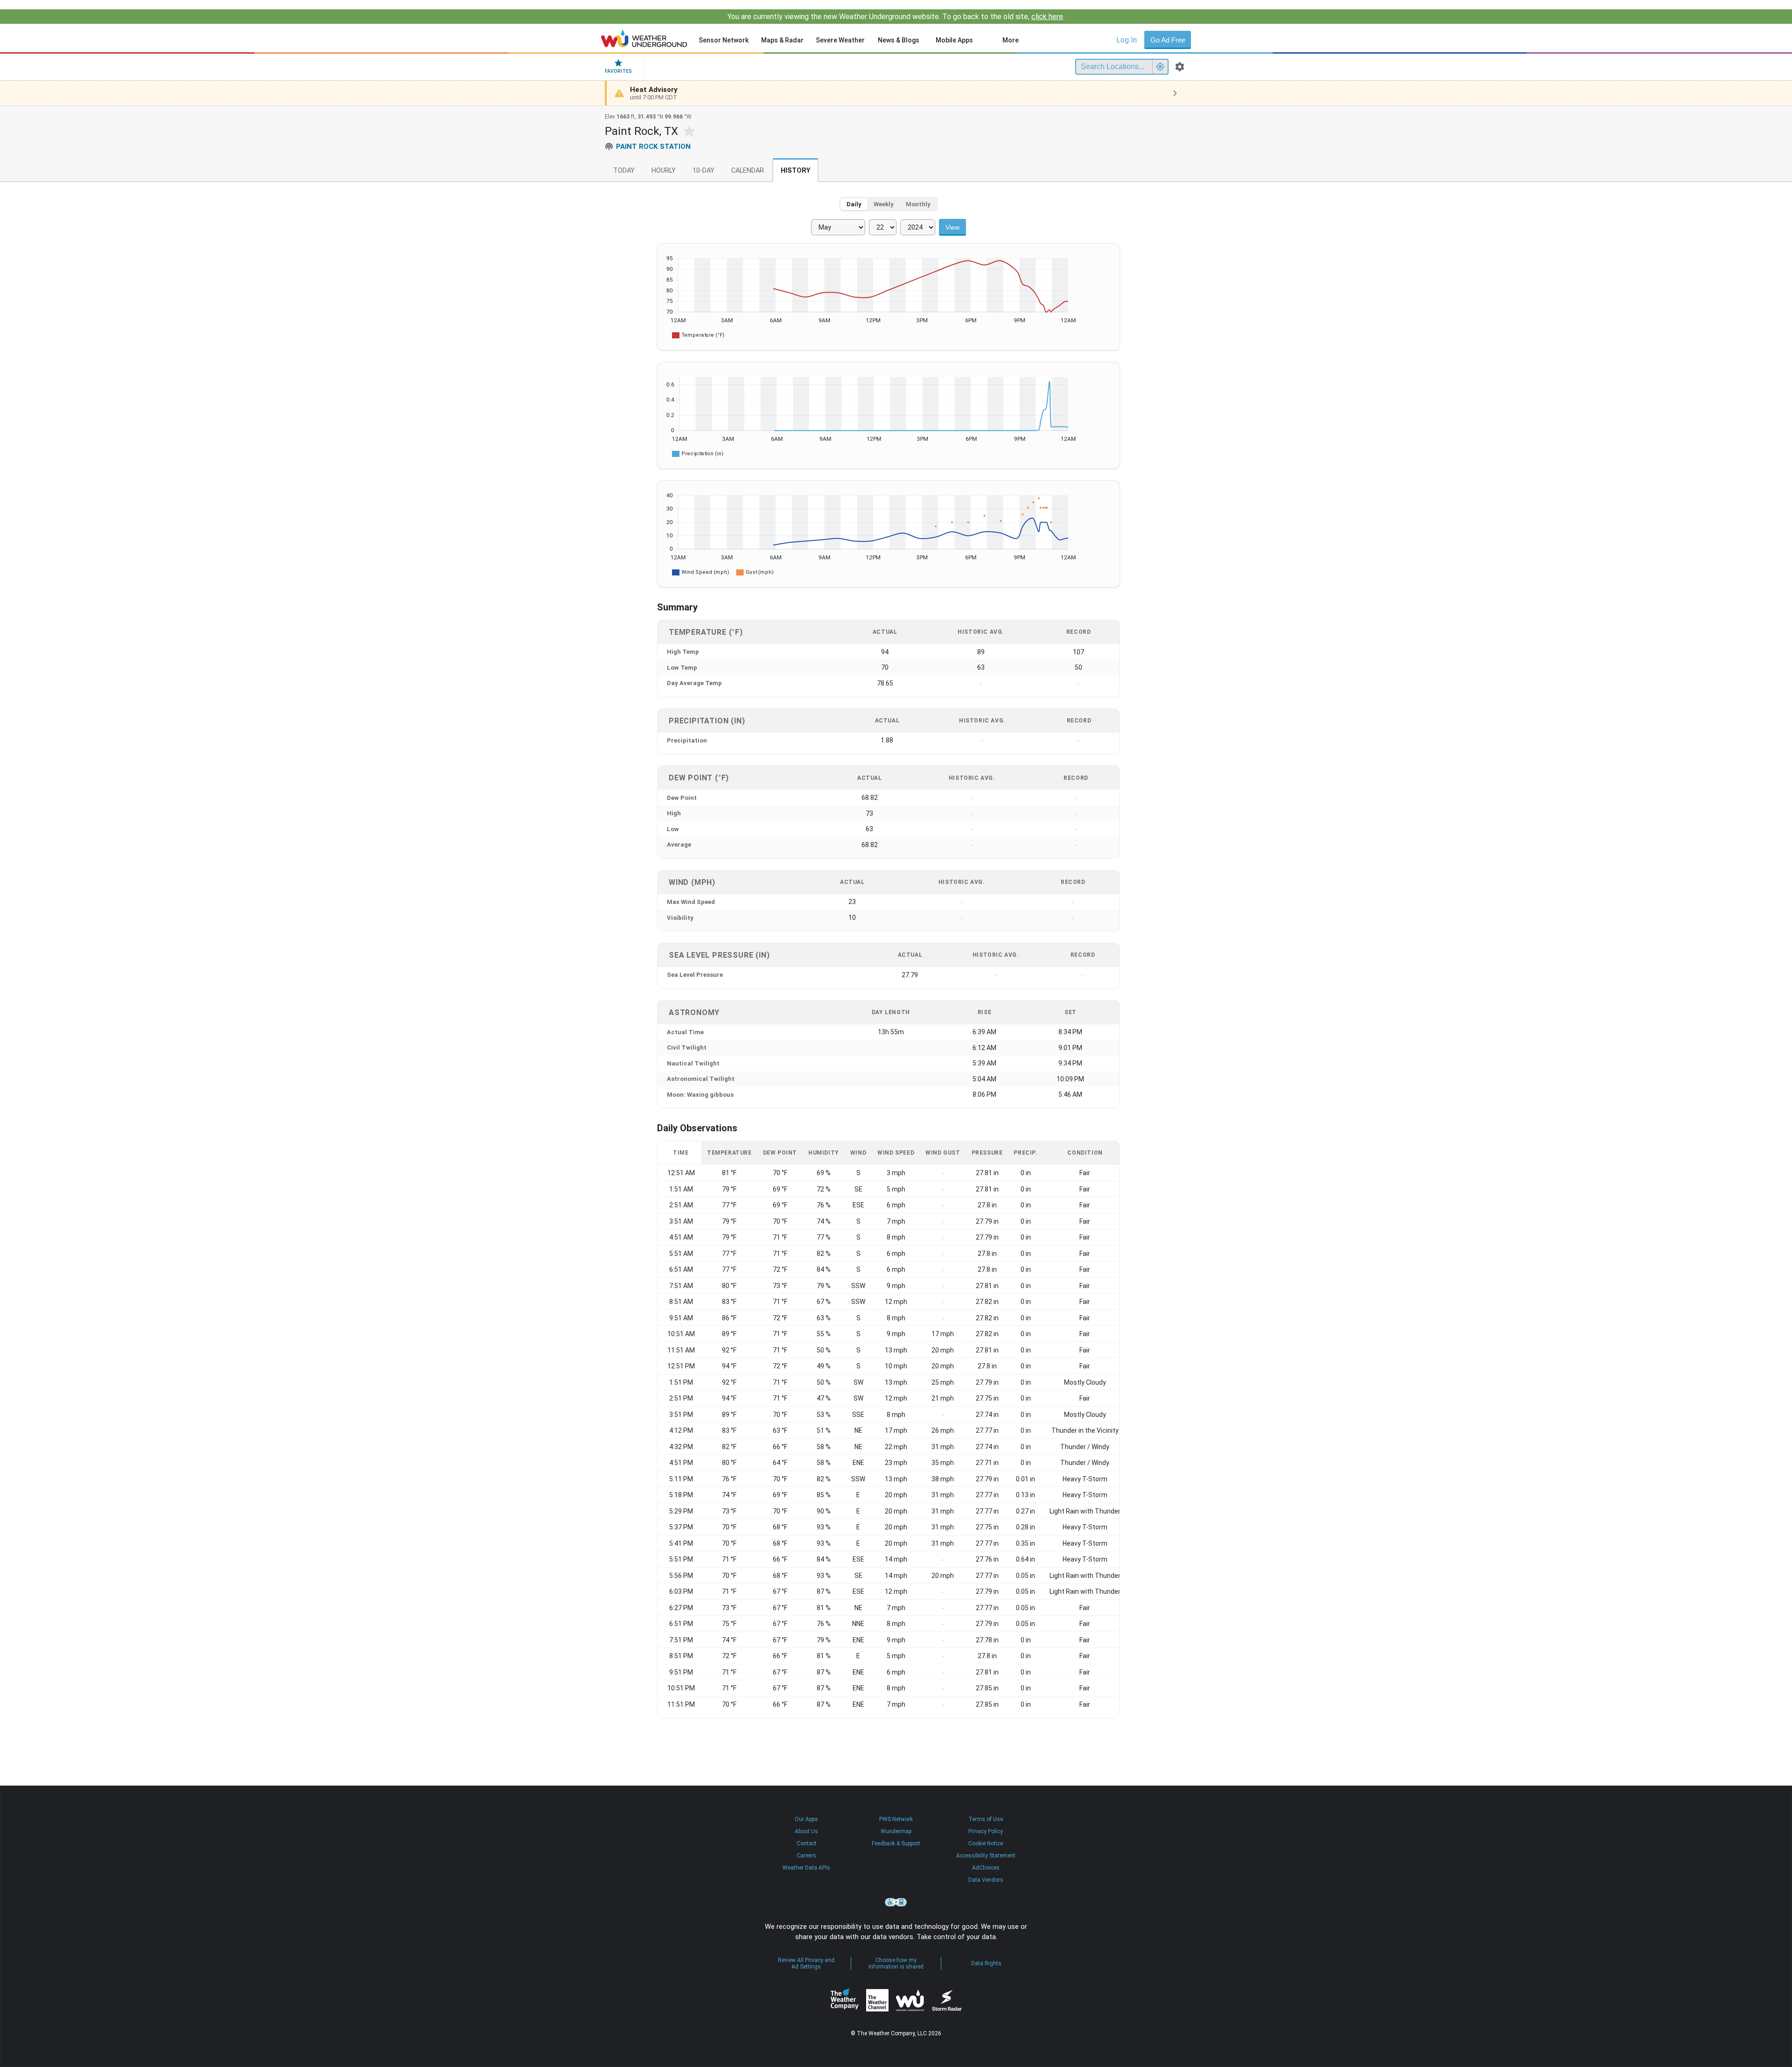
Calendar (748, 171)
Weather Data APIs (806, 1868)
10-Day (703, 171)
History (795, 171)
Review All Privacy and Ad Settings (806, 1963)
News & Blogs (899, 40)
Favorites (618, 71)
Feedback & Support (896, 1843)
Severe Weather (840, 40)
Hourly (664, 171)
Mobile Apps (954, 40)
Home (644, 38)
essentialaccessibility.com (896, 1902)
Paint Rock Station (653, 147)
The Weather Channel (877, 2000)
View (952, 227)
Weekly (884, 204)
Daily (854, 204)
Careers (806, 1856)
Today (624, 171)
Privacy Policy (986, 1831)
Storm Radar (947, 2000)
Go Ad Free (1168, 40)
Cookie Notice (986, 1843)
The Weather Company (845, 2000)
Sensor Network (724, 40)
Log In (1127, 40)
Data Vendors (986, 1880)
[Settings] (1180, 67)
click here (1047, 17)
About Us (806, 1831)
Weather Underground (910, 2000)
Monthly (918, 204)
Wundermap (896, 1831)
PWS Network (896, 1819)
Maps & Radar (782, 40)
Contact (807, 1843)
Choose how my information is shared (896, 1963)
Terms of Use (986, 1819)
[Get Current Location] (1160, 67)
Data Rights (986, 1963)
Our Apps (806, 1819)
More (1011, 40)
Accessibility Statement (986, 1856)
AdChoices (986, 1868)
